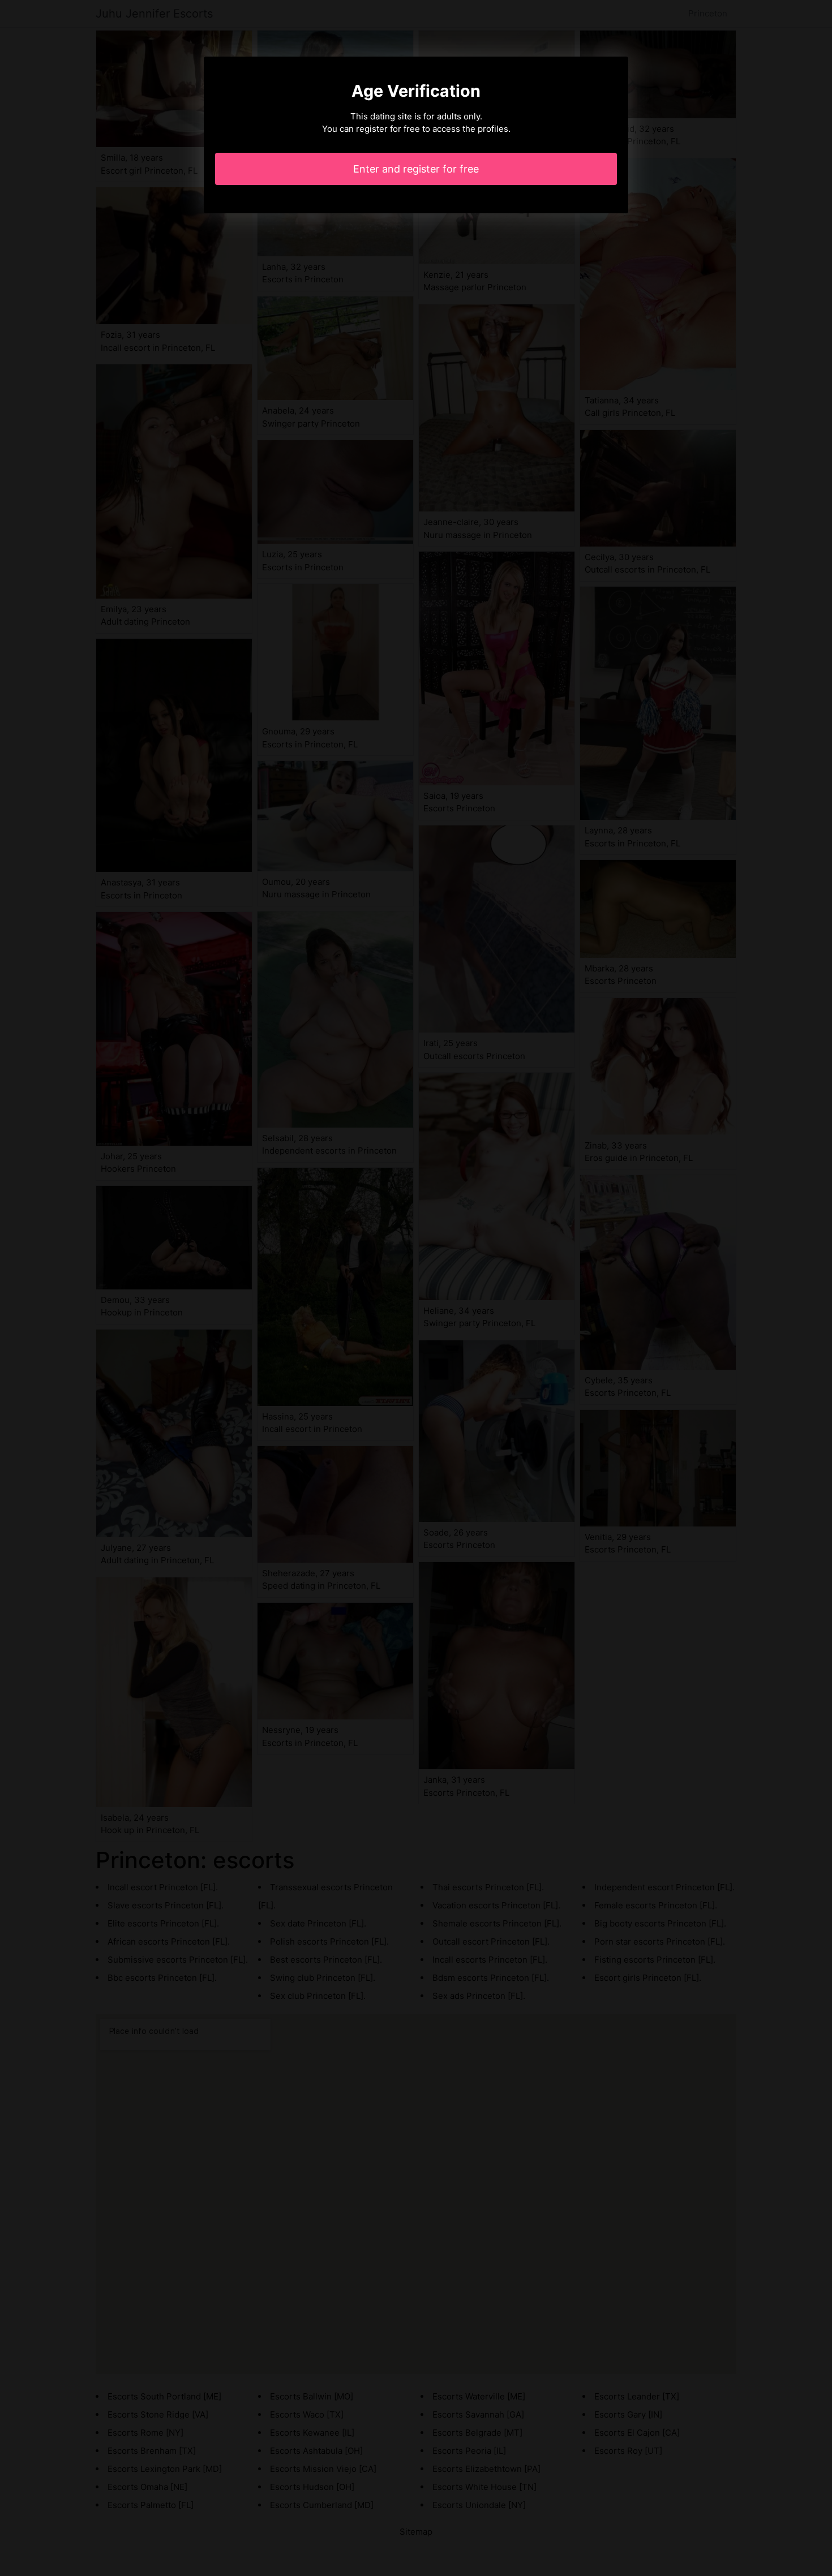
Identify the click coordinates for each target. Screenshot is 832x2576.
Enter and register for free (416, 169)
